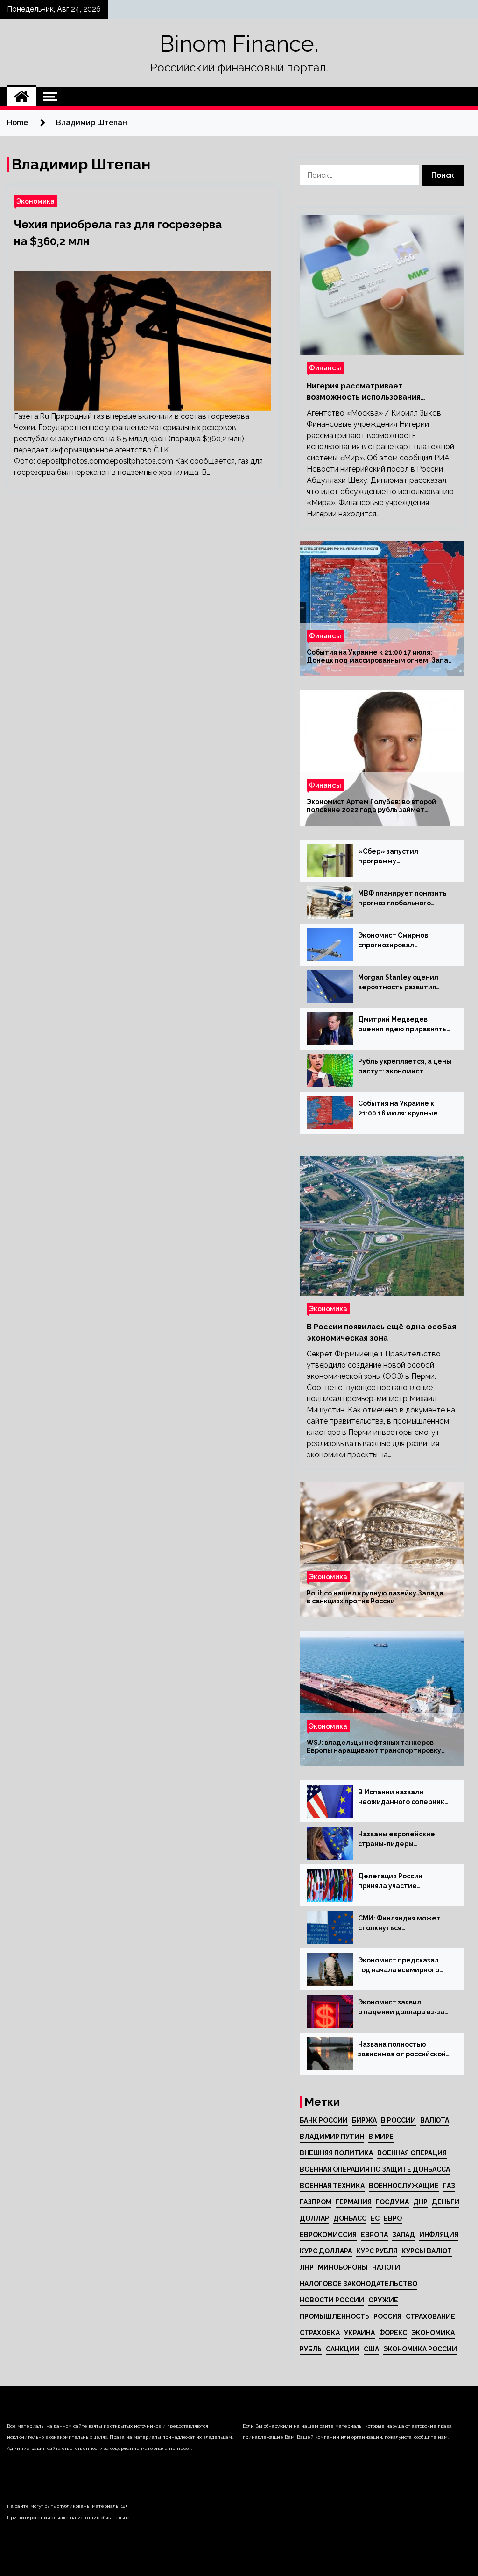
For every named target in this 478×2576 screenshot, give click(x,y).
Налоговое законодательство (358, 2284)
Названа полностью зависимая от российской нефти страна (402, 2050)
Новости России (332, 2300)
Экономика (35, 201)
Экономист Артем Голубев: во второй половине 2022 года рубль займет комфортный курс (371, 806)
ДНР (420, 2202)
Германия (354, 2202)
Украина (359, 2333)
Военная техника (332, 2186)
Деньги (446, 2202)
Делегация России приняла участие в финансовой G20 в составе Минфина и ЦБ (400, 1882)
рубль (311, 2349)
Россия (387, 2316)
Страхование (430, 2316)
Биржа (364, 2120)
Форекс (393, 2333)
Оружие (383, 2300)
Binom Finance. (239, 44)
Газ (449, 2186)
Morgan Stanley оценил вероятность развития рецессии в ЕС (398, 983)
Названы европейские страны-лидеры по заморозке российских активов (402, 1840)
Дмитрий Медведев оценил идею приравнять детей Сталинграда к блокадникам (402, 1025)
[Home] (22, 97)
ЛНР (307, 2267)
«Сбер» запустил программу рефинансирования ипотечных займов (392, 857)
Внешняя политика (336, 2153)
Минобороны (343, 2267)
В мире (381, 2137)
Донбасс (350, 2218)
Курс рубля (377, 2251)
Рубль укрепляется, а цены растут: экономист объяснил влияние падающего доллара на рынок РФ (405, 1067)
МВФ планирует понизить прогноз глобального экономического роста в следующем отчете (402, 899)
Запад (404, 2235)
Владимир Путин (332, 2137)
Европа (374, 2235)
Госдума (392, 2202)
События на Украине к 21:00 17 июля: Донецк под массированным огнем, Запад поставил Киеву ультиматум (380, 656)
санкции (343, 2349)
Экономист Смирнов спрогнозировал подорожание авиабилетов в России (396, 941)
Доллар (314, 2218)
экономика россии (420, 2349)
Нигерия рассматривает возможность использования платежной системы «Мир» (364, 392)
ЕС (375, 2218)
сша (371, 2349)
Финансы (325, 368)
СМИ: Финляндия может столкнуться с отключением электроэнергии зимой (399, 1924)
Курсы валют (427, 2251)
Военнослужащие (404, 2186)
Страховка (320, 2333)
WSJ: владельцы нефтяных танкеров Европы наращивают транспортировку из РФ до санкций (374, 1747)
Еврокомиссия (328, 2235)
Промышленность (334, 2316)
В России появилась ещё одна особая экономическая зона (381, 1332)
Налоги (386, 2267)
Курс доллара (326, 2251)
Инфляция (439, 2235)
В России (398, 2120)
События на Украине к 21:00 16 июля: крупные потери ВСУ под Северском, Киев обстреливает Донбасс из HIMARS (403, 1109)
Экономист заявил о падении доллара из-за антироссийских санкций (401, 2008)
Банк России (324, 2120)
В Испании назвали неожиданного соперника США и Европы (403, 1798)
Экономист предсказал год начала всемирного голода (399, 1966)
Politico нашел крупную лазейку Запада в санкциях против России (375, 1597)
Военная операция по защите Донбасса (375, 2169)
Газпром (316, 2202)
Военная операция (412, 2153)
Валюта (435, 2120)
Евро (393, 2218)
